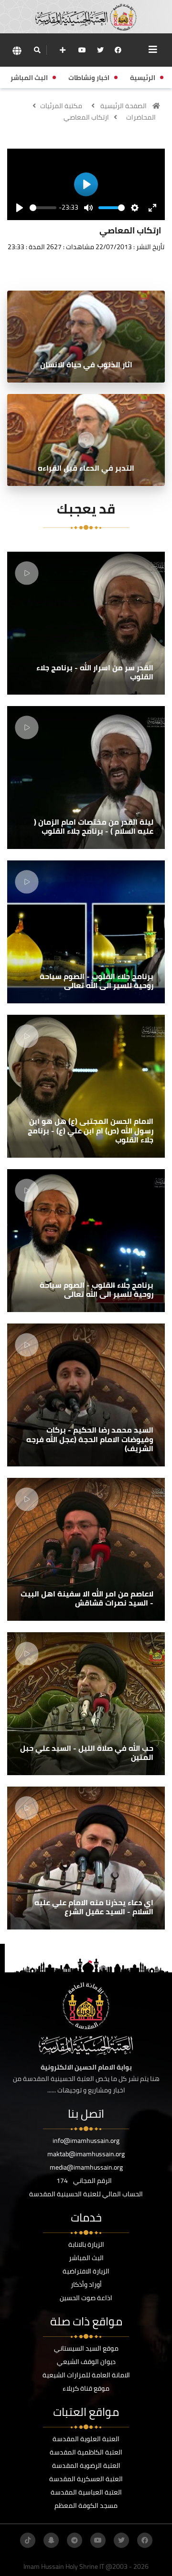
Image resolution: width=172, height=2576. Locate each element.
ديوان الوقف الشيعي (86, 2362)
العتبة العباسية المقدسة (86, 2492)
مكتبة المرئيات (61, 106)
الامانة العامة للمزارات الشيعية (86, 2375)
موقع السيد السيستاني (86, 2348)
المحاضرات (141, 117)
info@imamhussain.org (86, 2141)
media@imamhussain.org (86, 2167)
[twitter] (100, 50)
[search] (37, 50)
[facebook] (118, 50)
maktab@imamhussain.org (86, 2154)
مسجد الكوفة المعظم (86, 2505)
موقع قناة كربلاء (86, 2388)
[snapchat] (51, 2540)
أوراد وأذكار (86, 2284)
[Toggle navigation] (153, 50)
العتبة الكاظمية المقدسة (86, 2452)
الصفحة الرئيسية (124, 106)
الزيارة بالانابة (86, 2244)
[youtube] (82, 50)
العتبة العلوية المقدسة (86, 2439)
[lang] (17, 50)
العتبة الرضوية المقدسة (86, 2465)
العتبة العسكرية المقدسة (86, 2479)
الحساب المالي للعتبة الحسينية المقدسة (86, 2194)
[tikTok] (28, 2540)
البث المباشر (86, 2258)
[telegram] (75, 2540)
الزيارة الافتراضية (86, 2271)
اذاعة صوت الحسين (86, 2298)
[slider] (43, 208)
